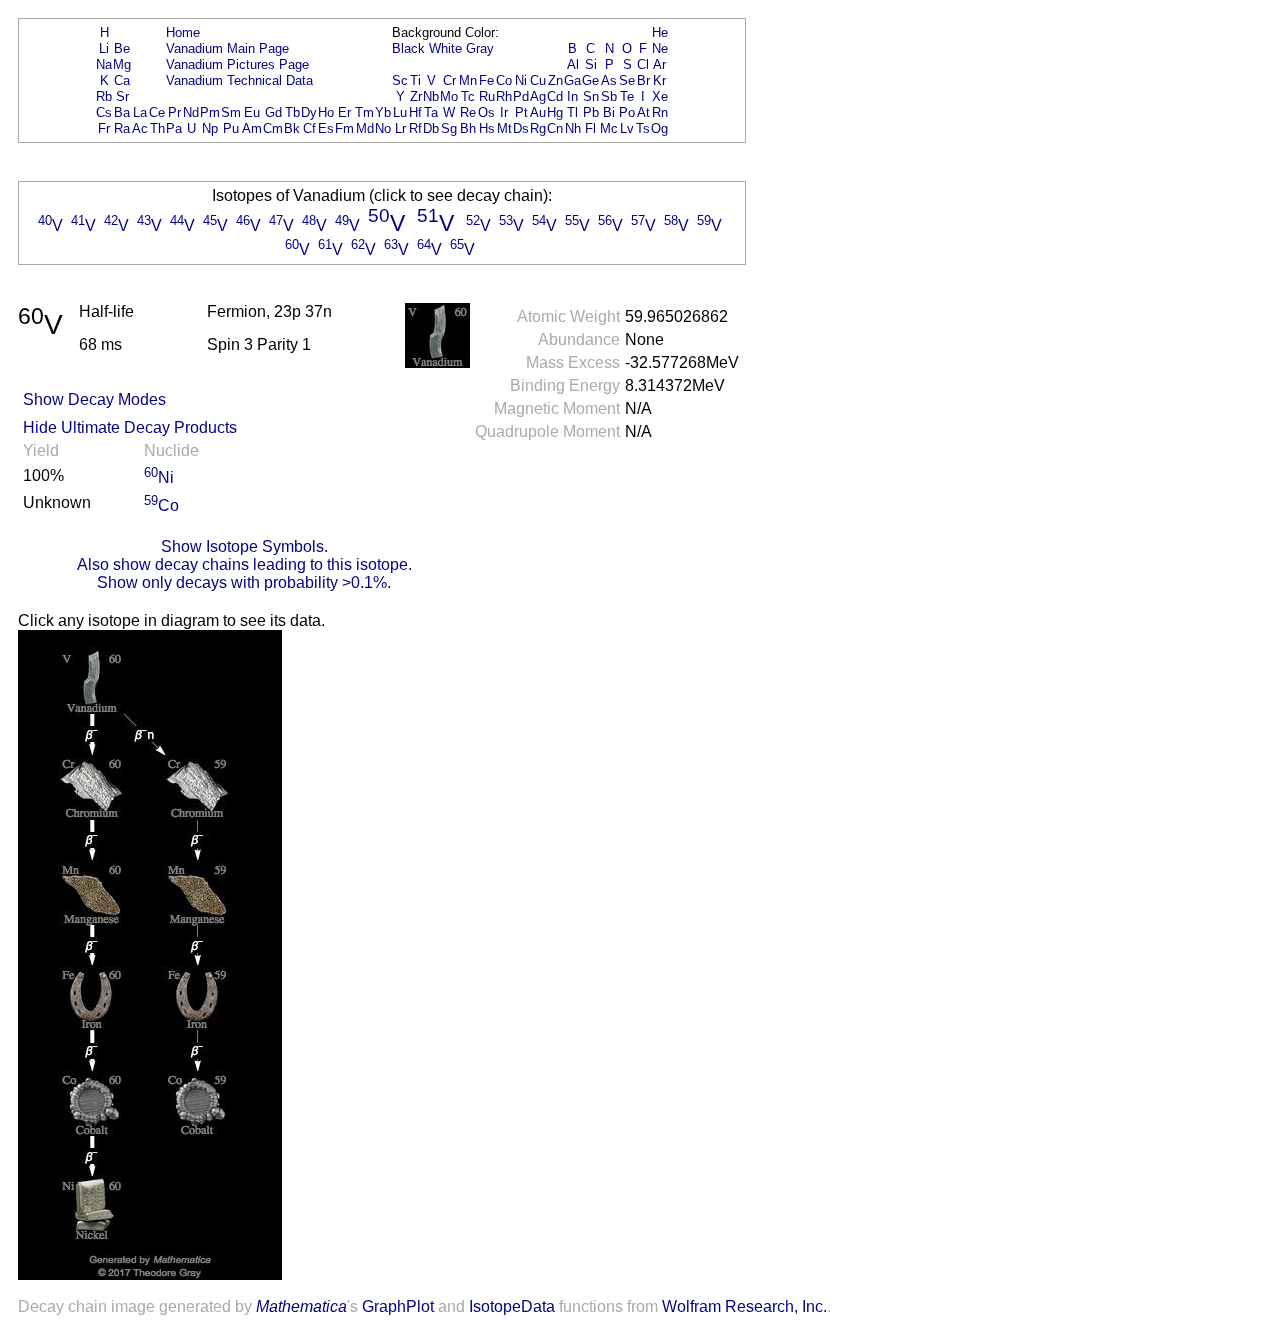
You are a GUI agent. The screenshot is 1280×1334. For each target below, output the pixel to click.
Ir (504, 112)
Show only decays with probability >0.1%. (244, 582)
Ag (538, 96)
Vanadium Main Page (227, 48)
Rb (104, 96)
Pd (521, 96)
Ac (140, 128)
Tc (468, 96)
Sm (231, 112)
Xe (660, 96)
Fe (486, 80)
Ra (122, 128)
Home (183, 32)
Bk (292, 128)
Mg (122, 64)
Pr (174, 112)
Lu (400, 112)
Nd (191, 112)
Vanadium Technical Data (239, 80)
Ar (659, 64)
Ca (122, 80)
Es (326, 128)
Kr (659, 80)
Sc (400, 80)
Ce (157, 112)
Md (365, 128)
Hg (555, 112)
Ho (326, 112)
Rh (504, 96)
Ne (660, 48)
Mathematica (301, 1306)
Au (538, 112)
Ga (572, 80)
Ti (415, 80)
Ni (521, 80)
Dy (309, 112)
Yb (383, 112)
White (445, 48)
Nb (431, 96)
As (609, 80)
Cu (538, 80)
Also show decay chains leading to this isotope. (244, 564)
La (140, 112)
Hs (487, 128)
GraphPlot (398, 1306)
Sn (591, 96)
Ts (643, 128)
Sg (449, 128)
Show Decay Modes (94, 399)
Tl (572, 112)
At (643, 112)
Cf (309, 128)
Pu (231, 128)
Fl (590, 128)
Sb (609, 96)
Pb (591, 112)
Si (591, 64)
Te (627, 96)
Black (408, 48)
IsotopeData (512, 1306)
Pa (174, 128)
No (383, 128)
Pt (521, 112)
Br (643, 80)
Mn (468, 80)
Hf (415, 112)
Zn (555, 80)
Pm (210, 112)
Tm (364, 112)
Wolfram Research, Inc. (744, 1306)
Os (486, 112)
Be (122, 48)
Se (627, 80)
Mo (449, 96)
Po (627, 112)
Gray (480, 48)
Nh (573, 128)
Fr (104, 128)
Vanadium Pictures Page (237, 64)
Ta (431, 112)
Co (504, 80)
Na (104, 64)
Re (468, 112)
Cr (449, 80)
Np (210, 128)
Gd (273, 112)
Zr (416, 96)
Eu (252, 112)
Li (104, 48)
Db (431, 128)
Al (573, 64)
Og (659, 128)
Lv (627, 128)
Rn (660, 112)
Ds (521, 128)
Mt (504, 128)
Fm (344, 128)
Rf (415, 128)
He (660, 32)
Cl (643, 64)
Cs (104, 112)
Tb (292, 112)
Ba (122, 112)
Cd (555, 96)
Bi (609, 112)
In (572, 96)
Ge (590, 80)
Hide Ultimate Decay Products (130, 427)
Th (157, 128)
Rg (538, 128)
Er (344, 112)
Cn (555, 128)
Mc (609, 128)
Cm (273, 128)
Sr (122, 96)
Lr (400, 128)
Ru (487, 96)
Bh (468, 128)
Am (252, 128)
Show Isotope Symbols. (244, 546)
